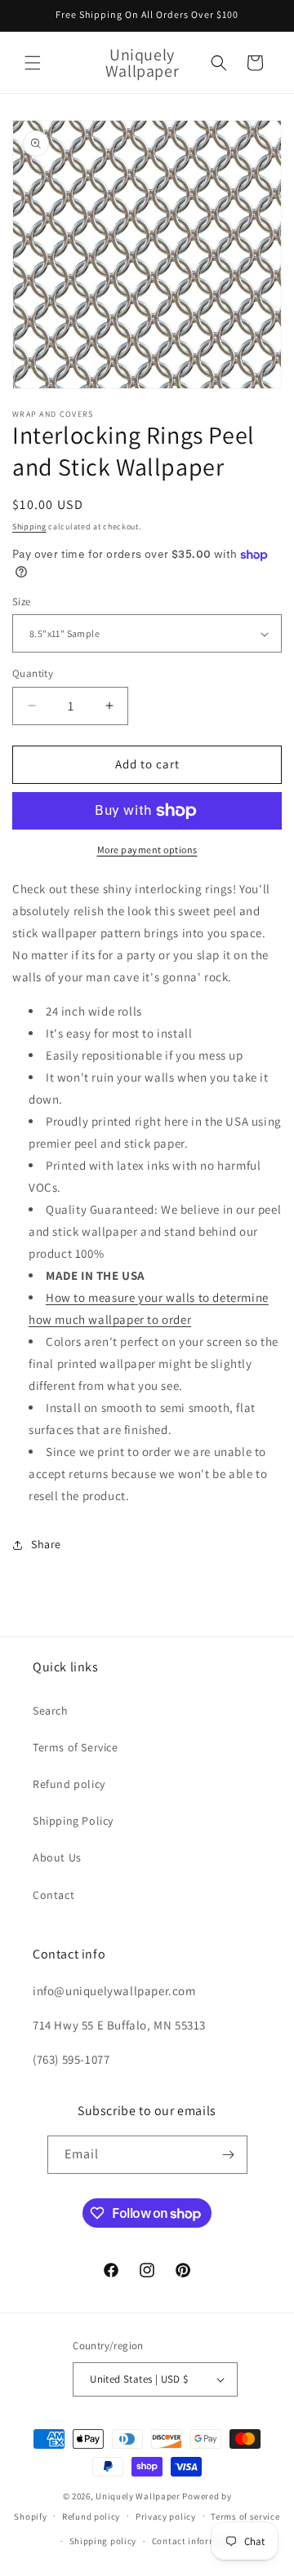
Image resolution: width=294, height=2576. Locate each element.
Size (22, 602)
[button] (33, 63)
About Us (57, 1857)
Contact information (196, 2541)
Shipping (29, 527)
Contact (53, 1895)
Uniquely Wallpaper (138, 2496)
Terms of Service (76, 1747)
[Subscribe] (229, 2155)
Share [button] (46, 1544)
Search (51, 1711)
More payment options (147, 850)
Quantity (33, 673)
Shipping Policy (73, 1821)
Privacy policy (166, 2516)
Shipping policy (103, 2541)
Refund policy (69, 1784)
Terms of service (245, 2516)
